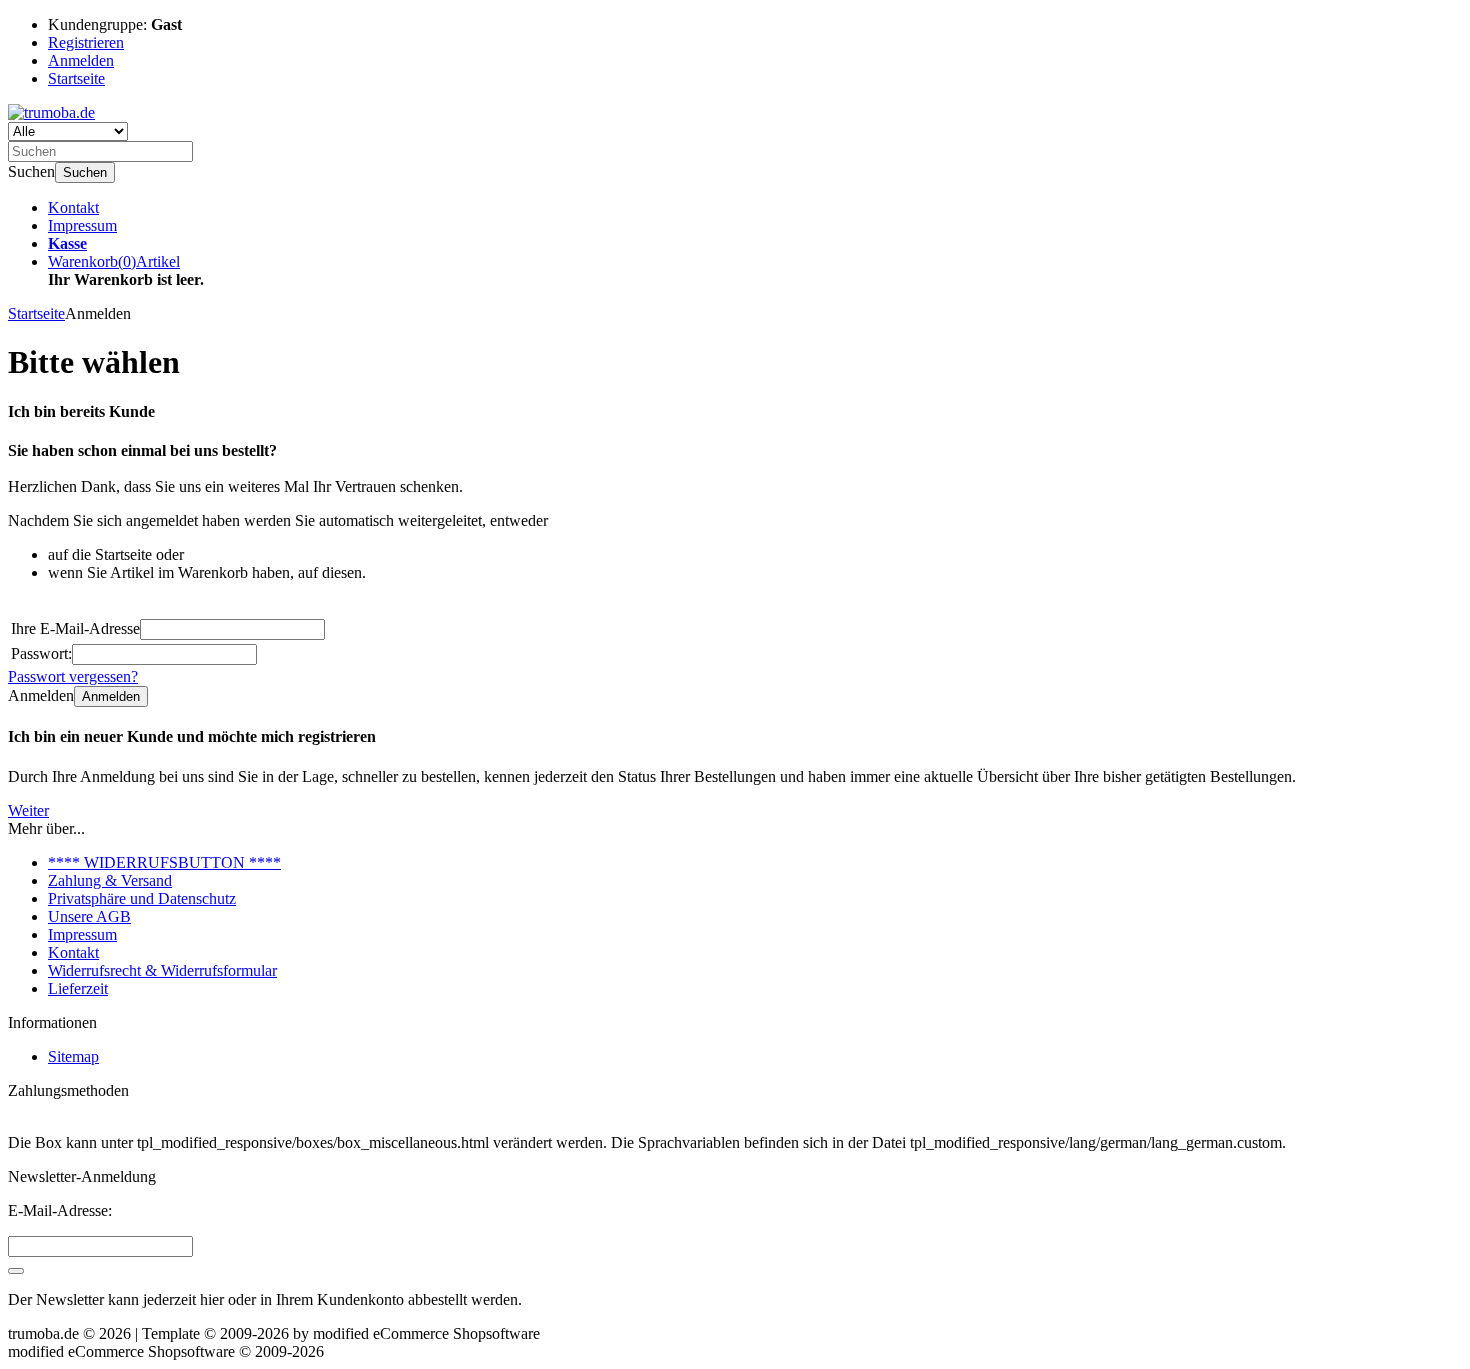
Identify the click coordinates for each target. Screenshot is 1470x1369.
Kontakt (73, 207)
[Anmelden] (16, 1271)
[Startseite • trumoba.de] (51, 112)
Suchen (85, 172)
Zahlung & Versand (110, 880)
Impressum (82, 225)
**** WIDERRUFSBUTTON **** (164, 862)
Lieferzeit (78, 988)
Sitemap (73, 1056)
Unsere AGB (89, 916)
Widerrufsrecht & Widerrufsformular (162, 970)
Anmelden (111, 696)
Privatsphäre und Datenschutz (142, 898)
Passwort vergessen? (73, 676)
